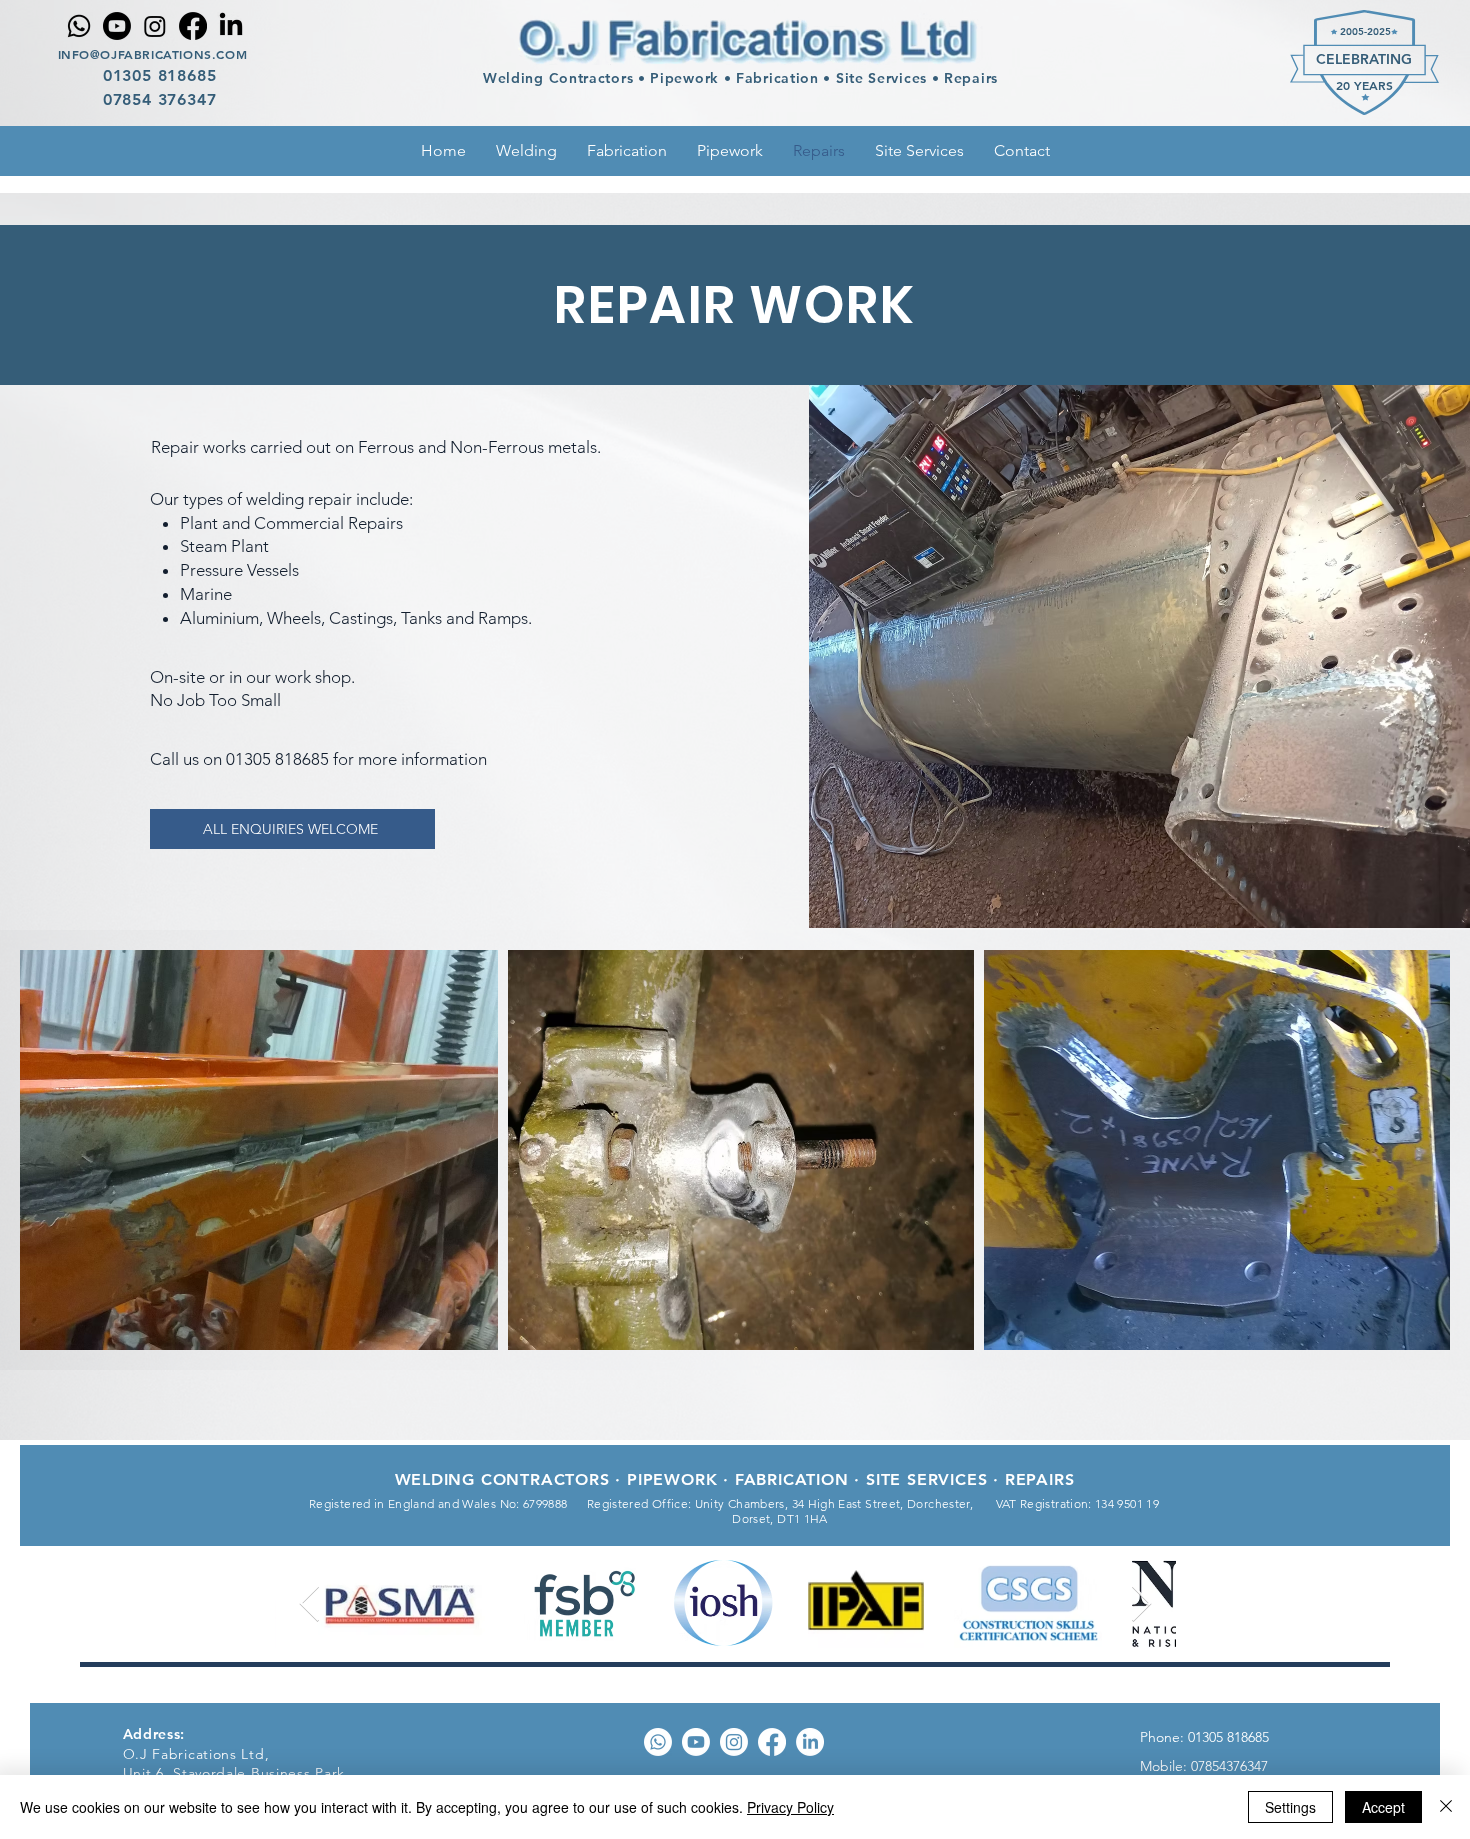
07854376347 (1227, 1766)
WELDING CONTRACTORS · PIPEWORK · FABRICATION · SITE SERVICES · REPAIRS (735, 1479)
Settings (1290, 1807)
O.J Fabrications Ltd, (196, 1754)
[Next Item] (1141, 1604)
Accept (1383, 1807)
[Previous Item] (309, 1604)
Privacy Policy (790, 1807)
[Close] (1446, 1807)
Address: (154, 1734)
